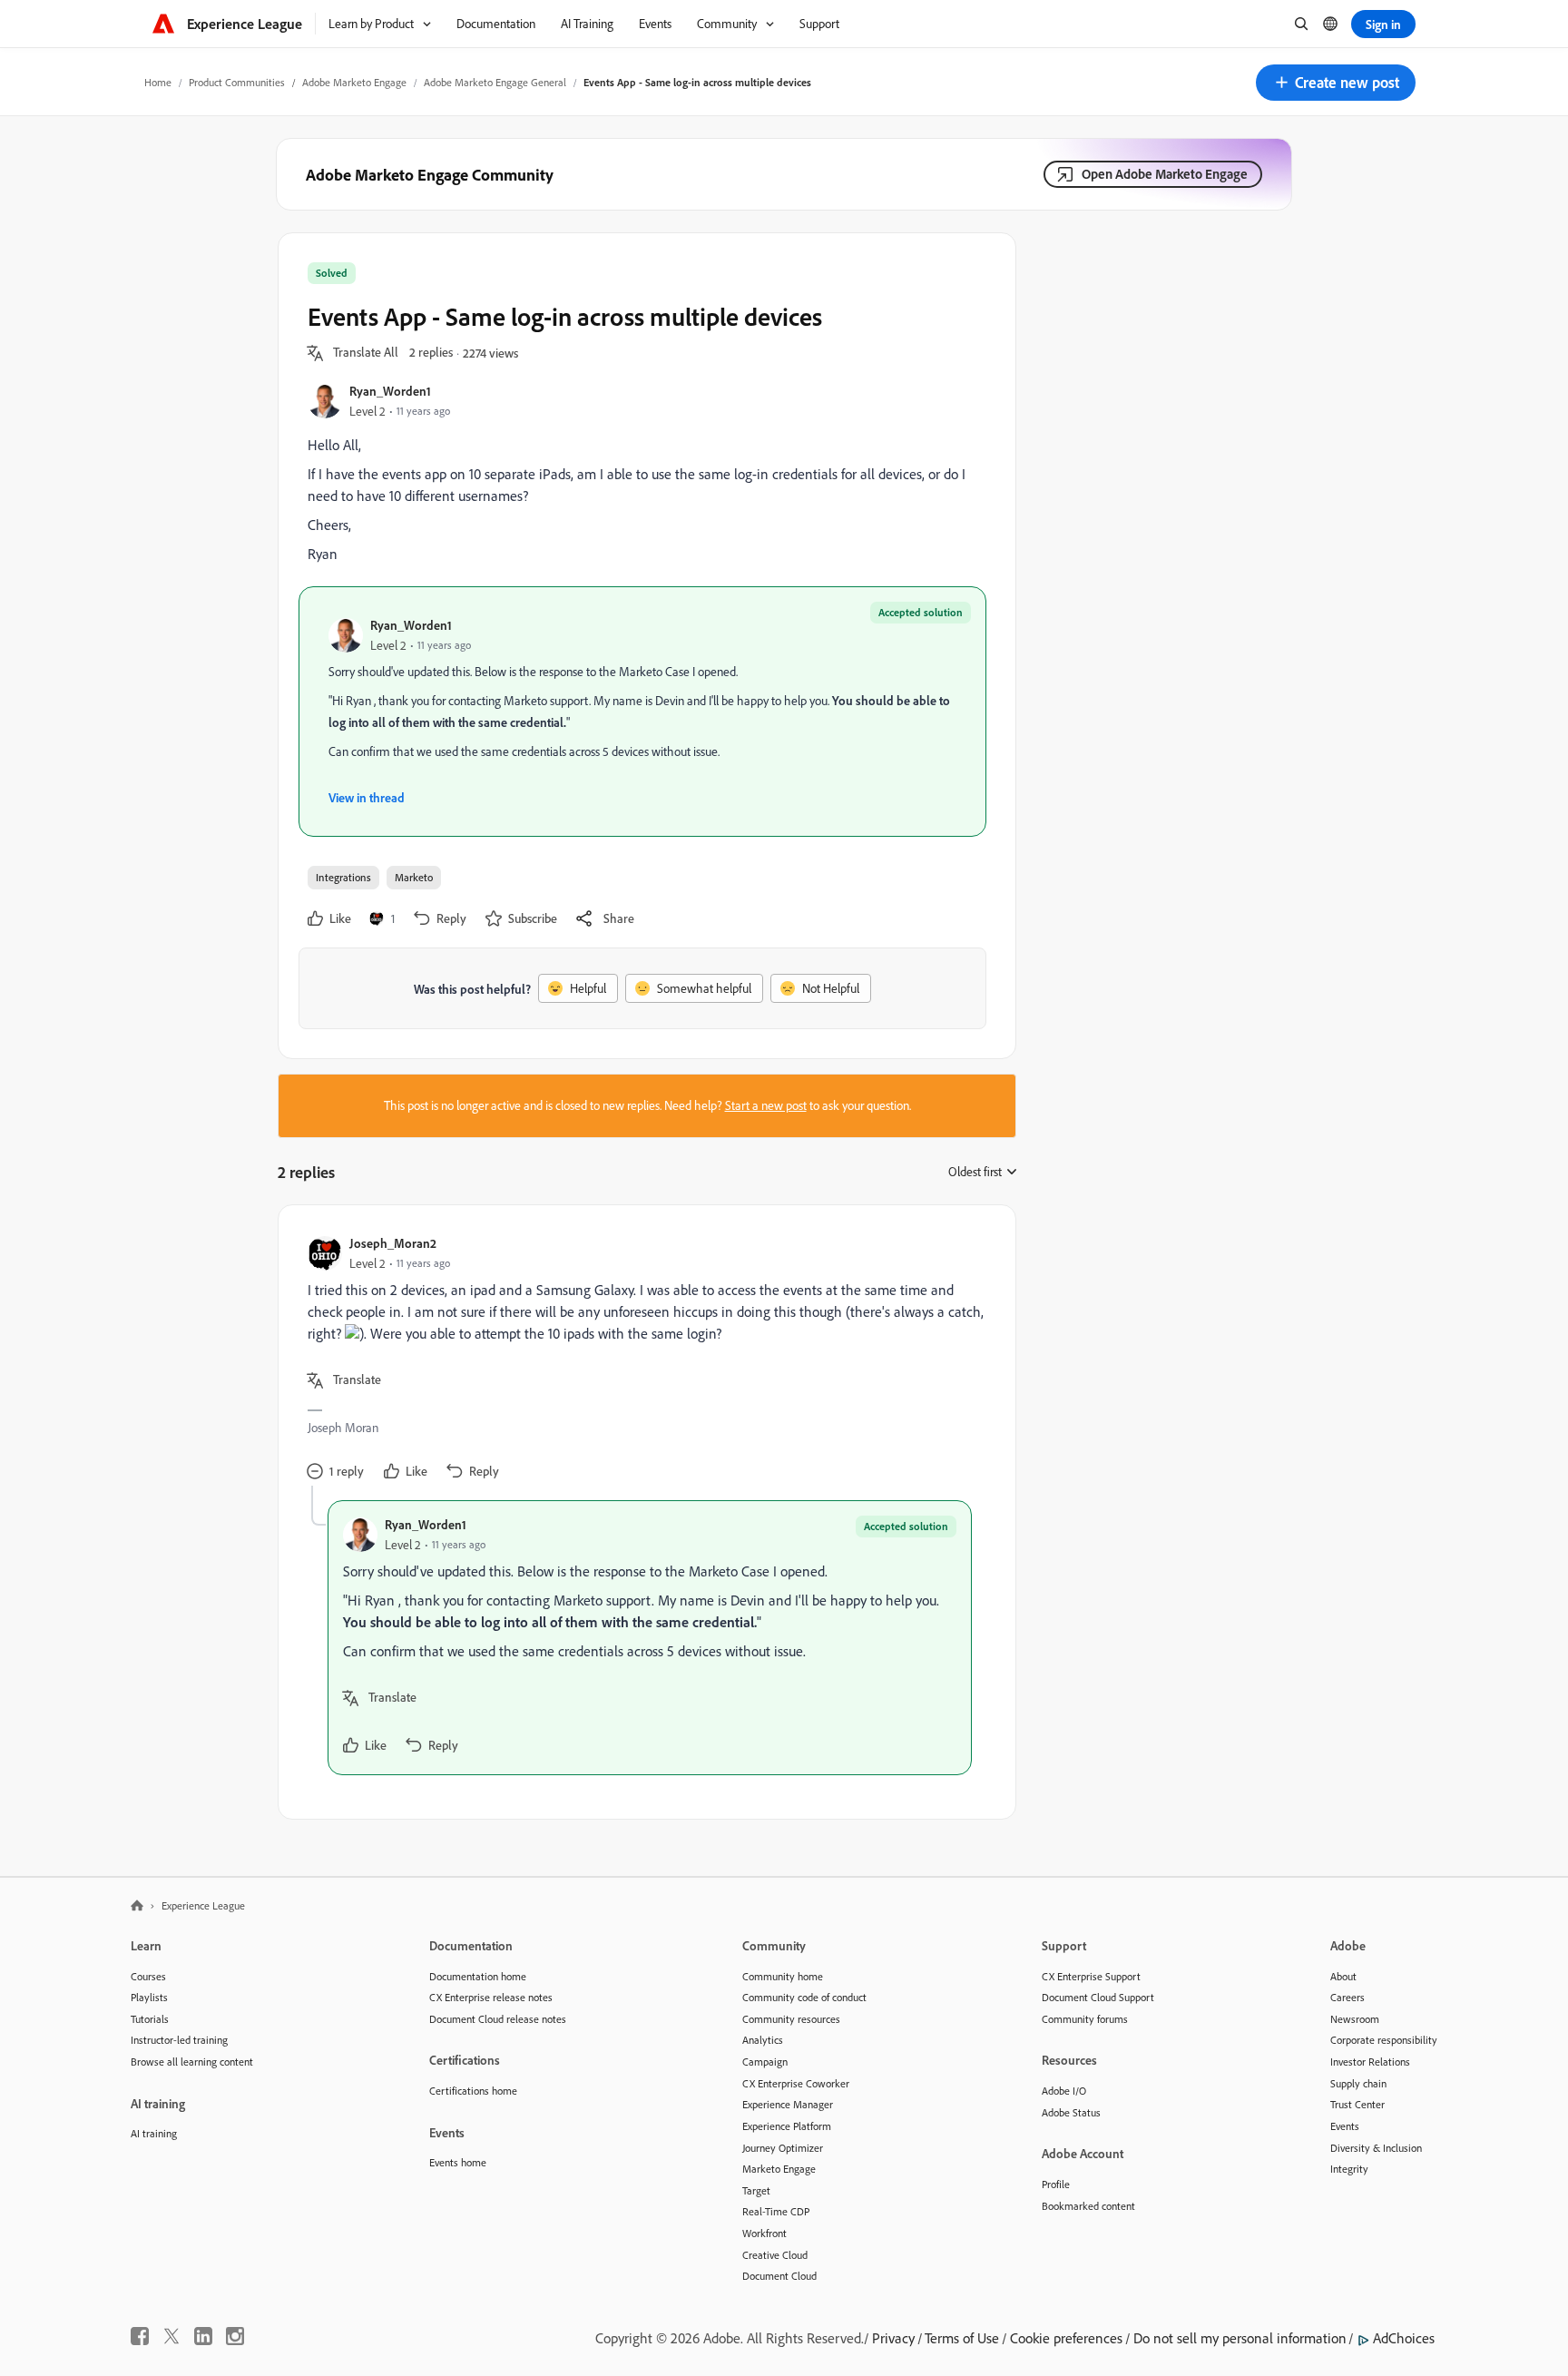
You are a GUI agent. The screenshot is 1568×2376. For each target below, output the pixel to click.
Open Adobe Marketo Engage (1165, 174)
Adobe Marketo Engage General (495, 82)
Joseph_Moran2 (393, 1243)
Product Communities (237, 82)
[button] (1336, 83)
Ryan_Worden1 (390, 391)
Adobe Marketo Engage (354, 82)
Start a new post (766, 1105)
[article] (642, 1360)
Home (158, 82)
